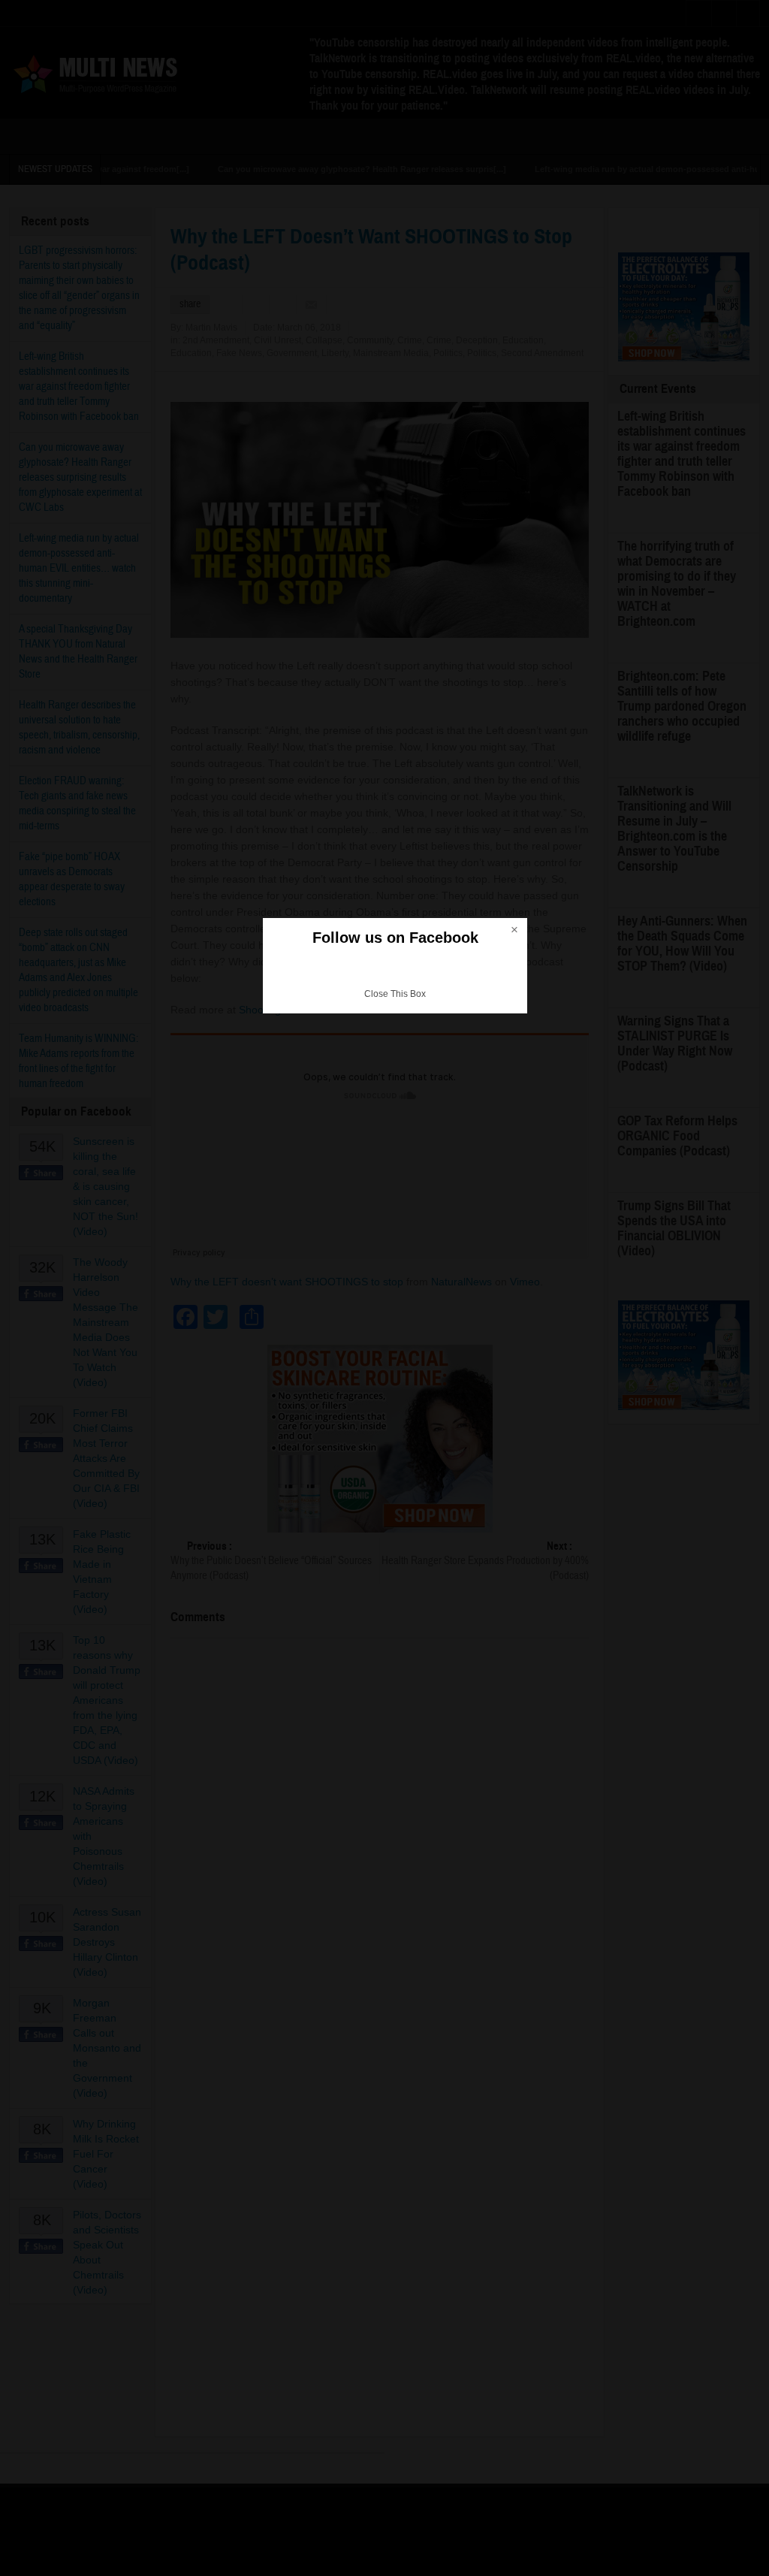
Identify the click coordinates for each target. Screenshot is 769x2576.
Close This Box (395, 994)
